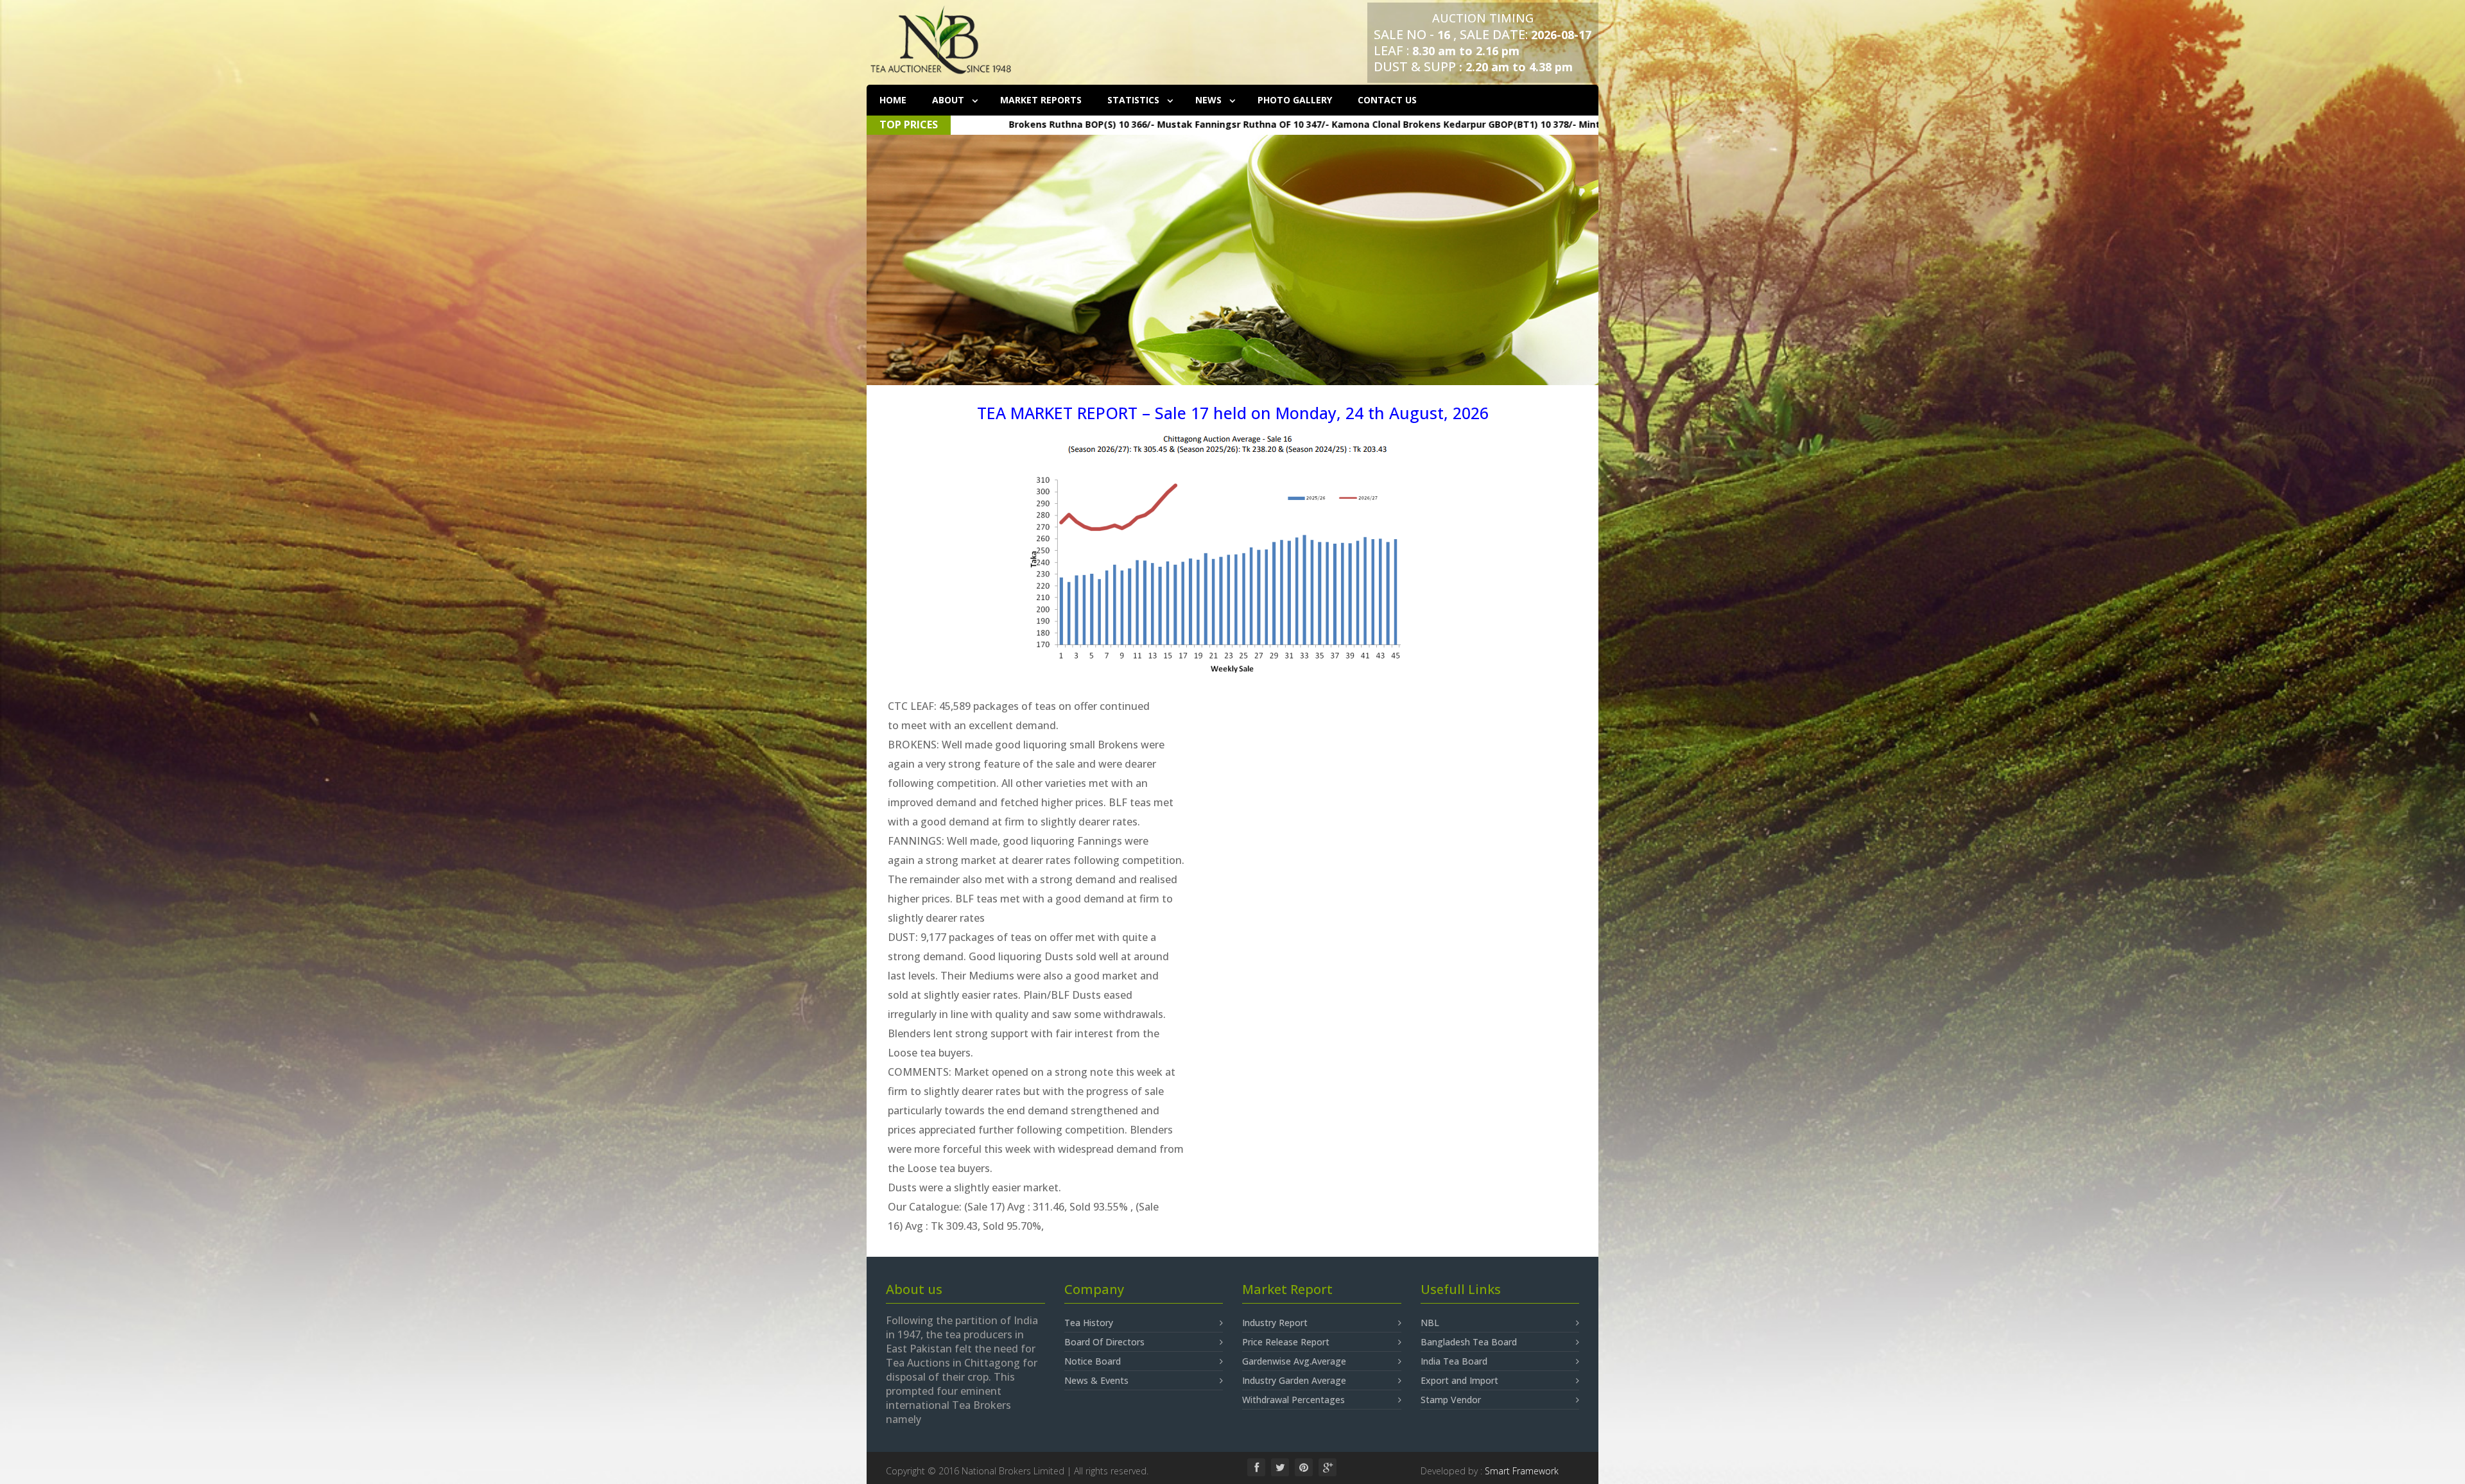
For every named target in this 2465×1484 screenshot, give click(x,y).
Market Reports (1041, 100)
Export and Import (1459, 1380)
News (1210, 100)
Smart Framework (1522, 1471)
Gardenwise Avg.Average (1294, 1361)
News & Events (1096, 1380)
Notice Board (1093, 1361)
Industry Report (1275, 1323)
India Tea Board (1454, 1361)
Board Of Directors (1104, 1342)
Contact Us (1387, 100)
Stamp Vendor (1451, 1400)
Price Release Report (1286, 1342)
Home (893, 100)
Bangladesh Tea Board (1469, 1342)
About (949, 100)
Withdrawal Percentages (1293, 1400)
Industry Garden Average (1294, 1380)
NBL (1430, 1323)
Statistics (1135, 100)
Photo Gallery (1295, 100)
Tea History (1089, 1323)
